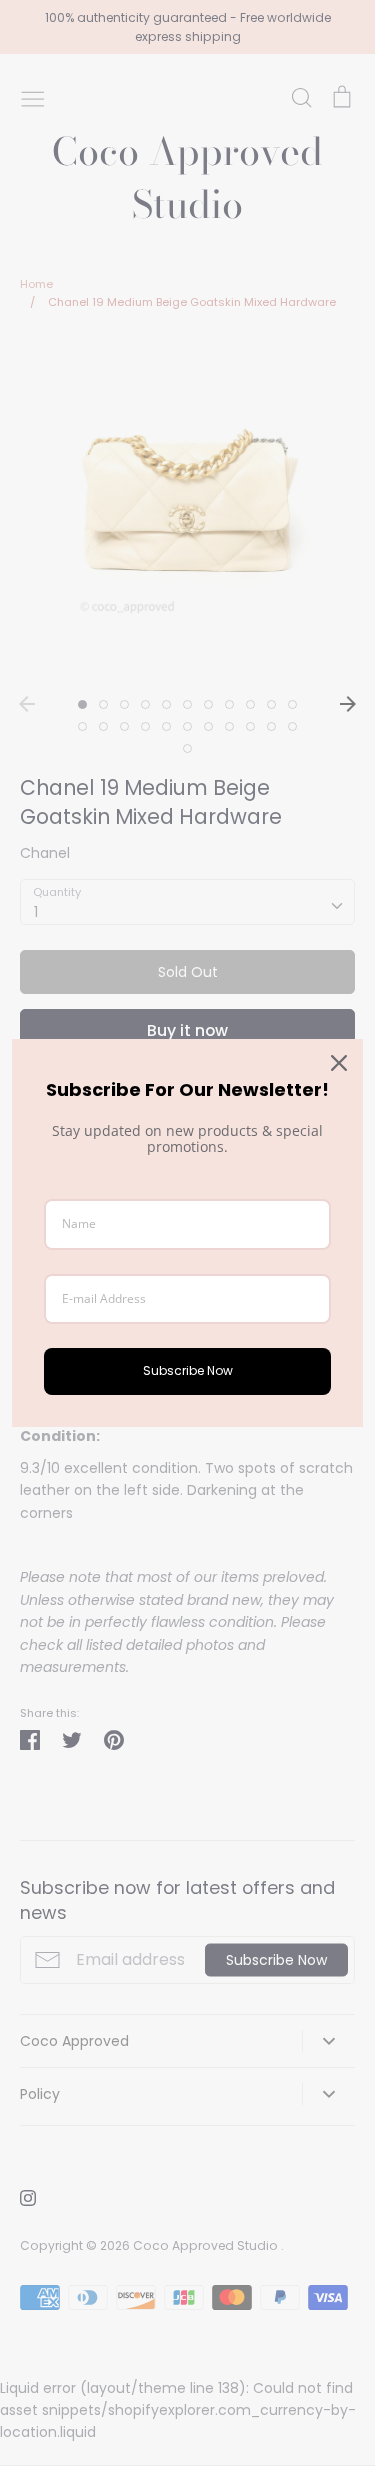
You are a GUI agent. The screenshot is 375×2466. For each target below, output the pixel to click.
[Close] (339, 1063)
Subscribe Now (188, 1370)
